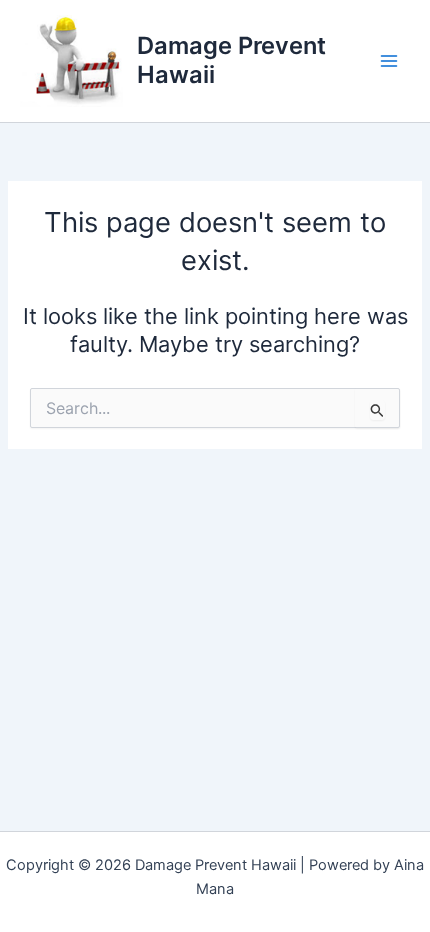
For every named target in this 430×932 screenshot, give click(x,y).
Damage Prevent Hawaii (231, 59)
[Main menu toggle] (389, 61)
